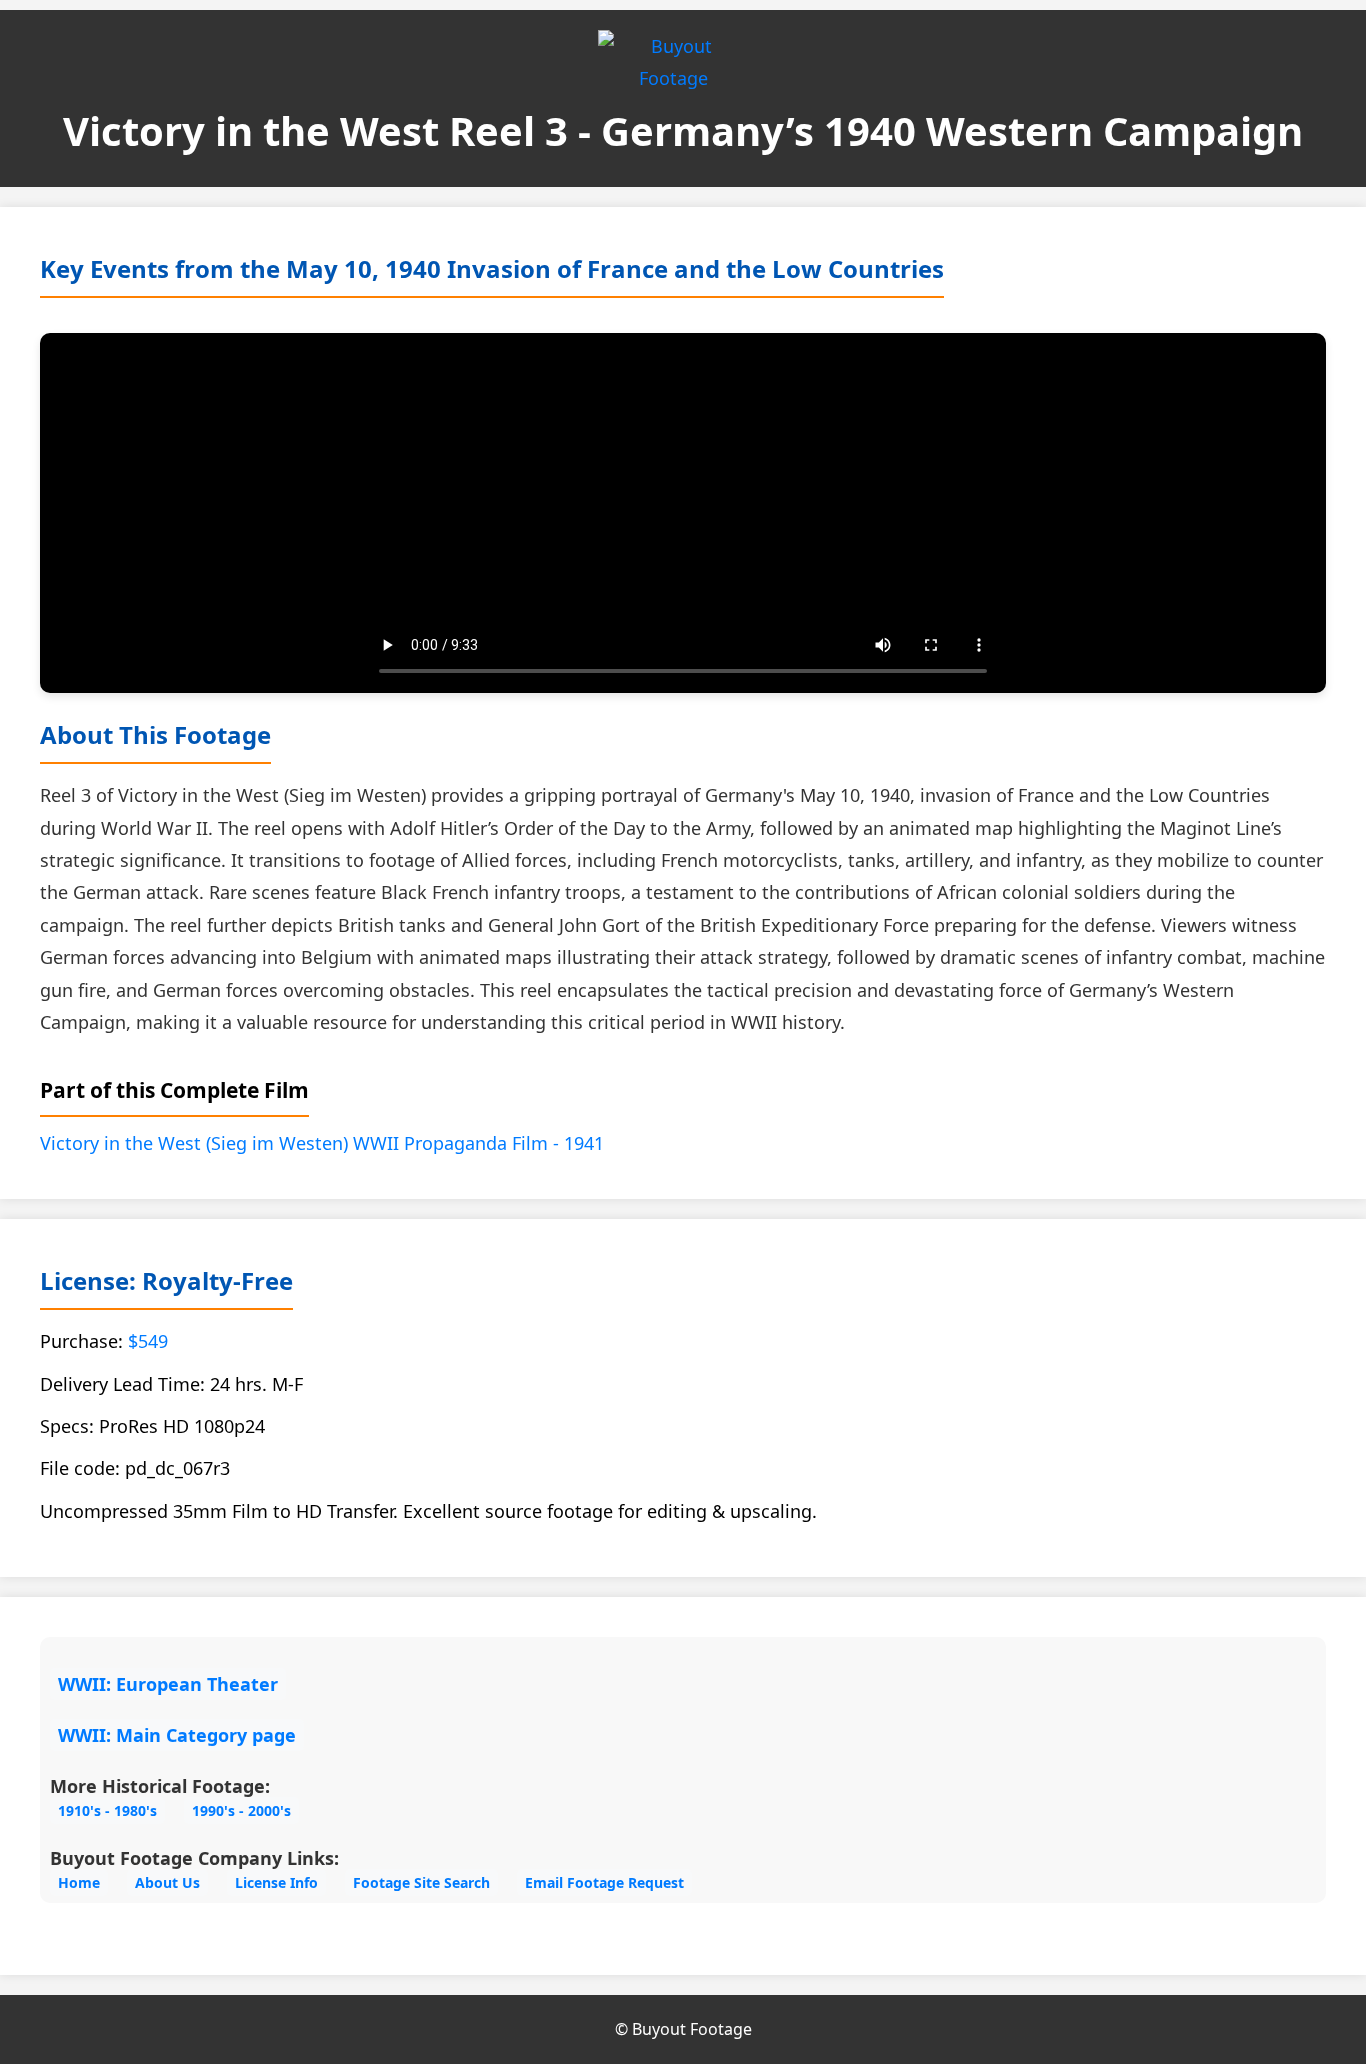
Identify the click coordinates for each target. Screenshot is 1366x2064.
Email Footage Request (604, 1882)
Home (79, 1882)
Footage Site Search (421, 1882)
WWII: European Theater (168, 1684)
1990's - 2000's (241, 1810)
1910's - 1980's (107, 1810)
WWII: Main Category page (177, 1735)
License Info (276, 1882)
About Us (167, 1882)
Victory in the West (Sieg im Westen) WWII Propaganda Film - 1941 (322, 1143)
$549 (148, 1341)
